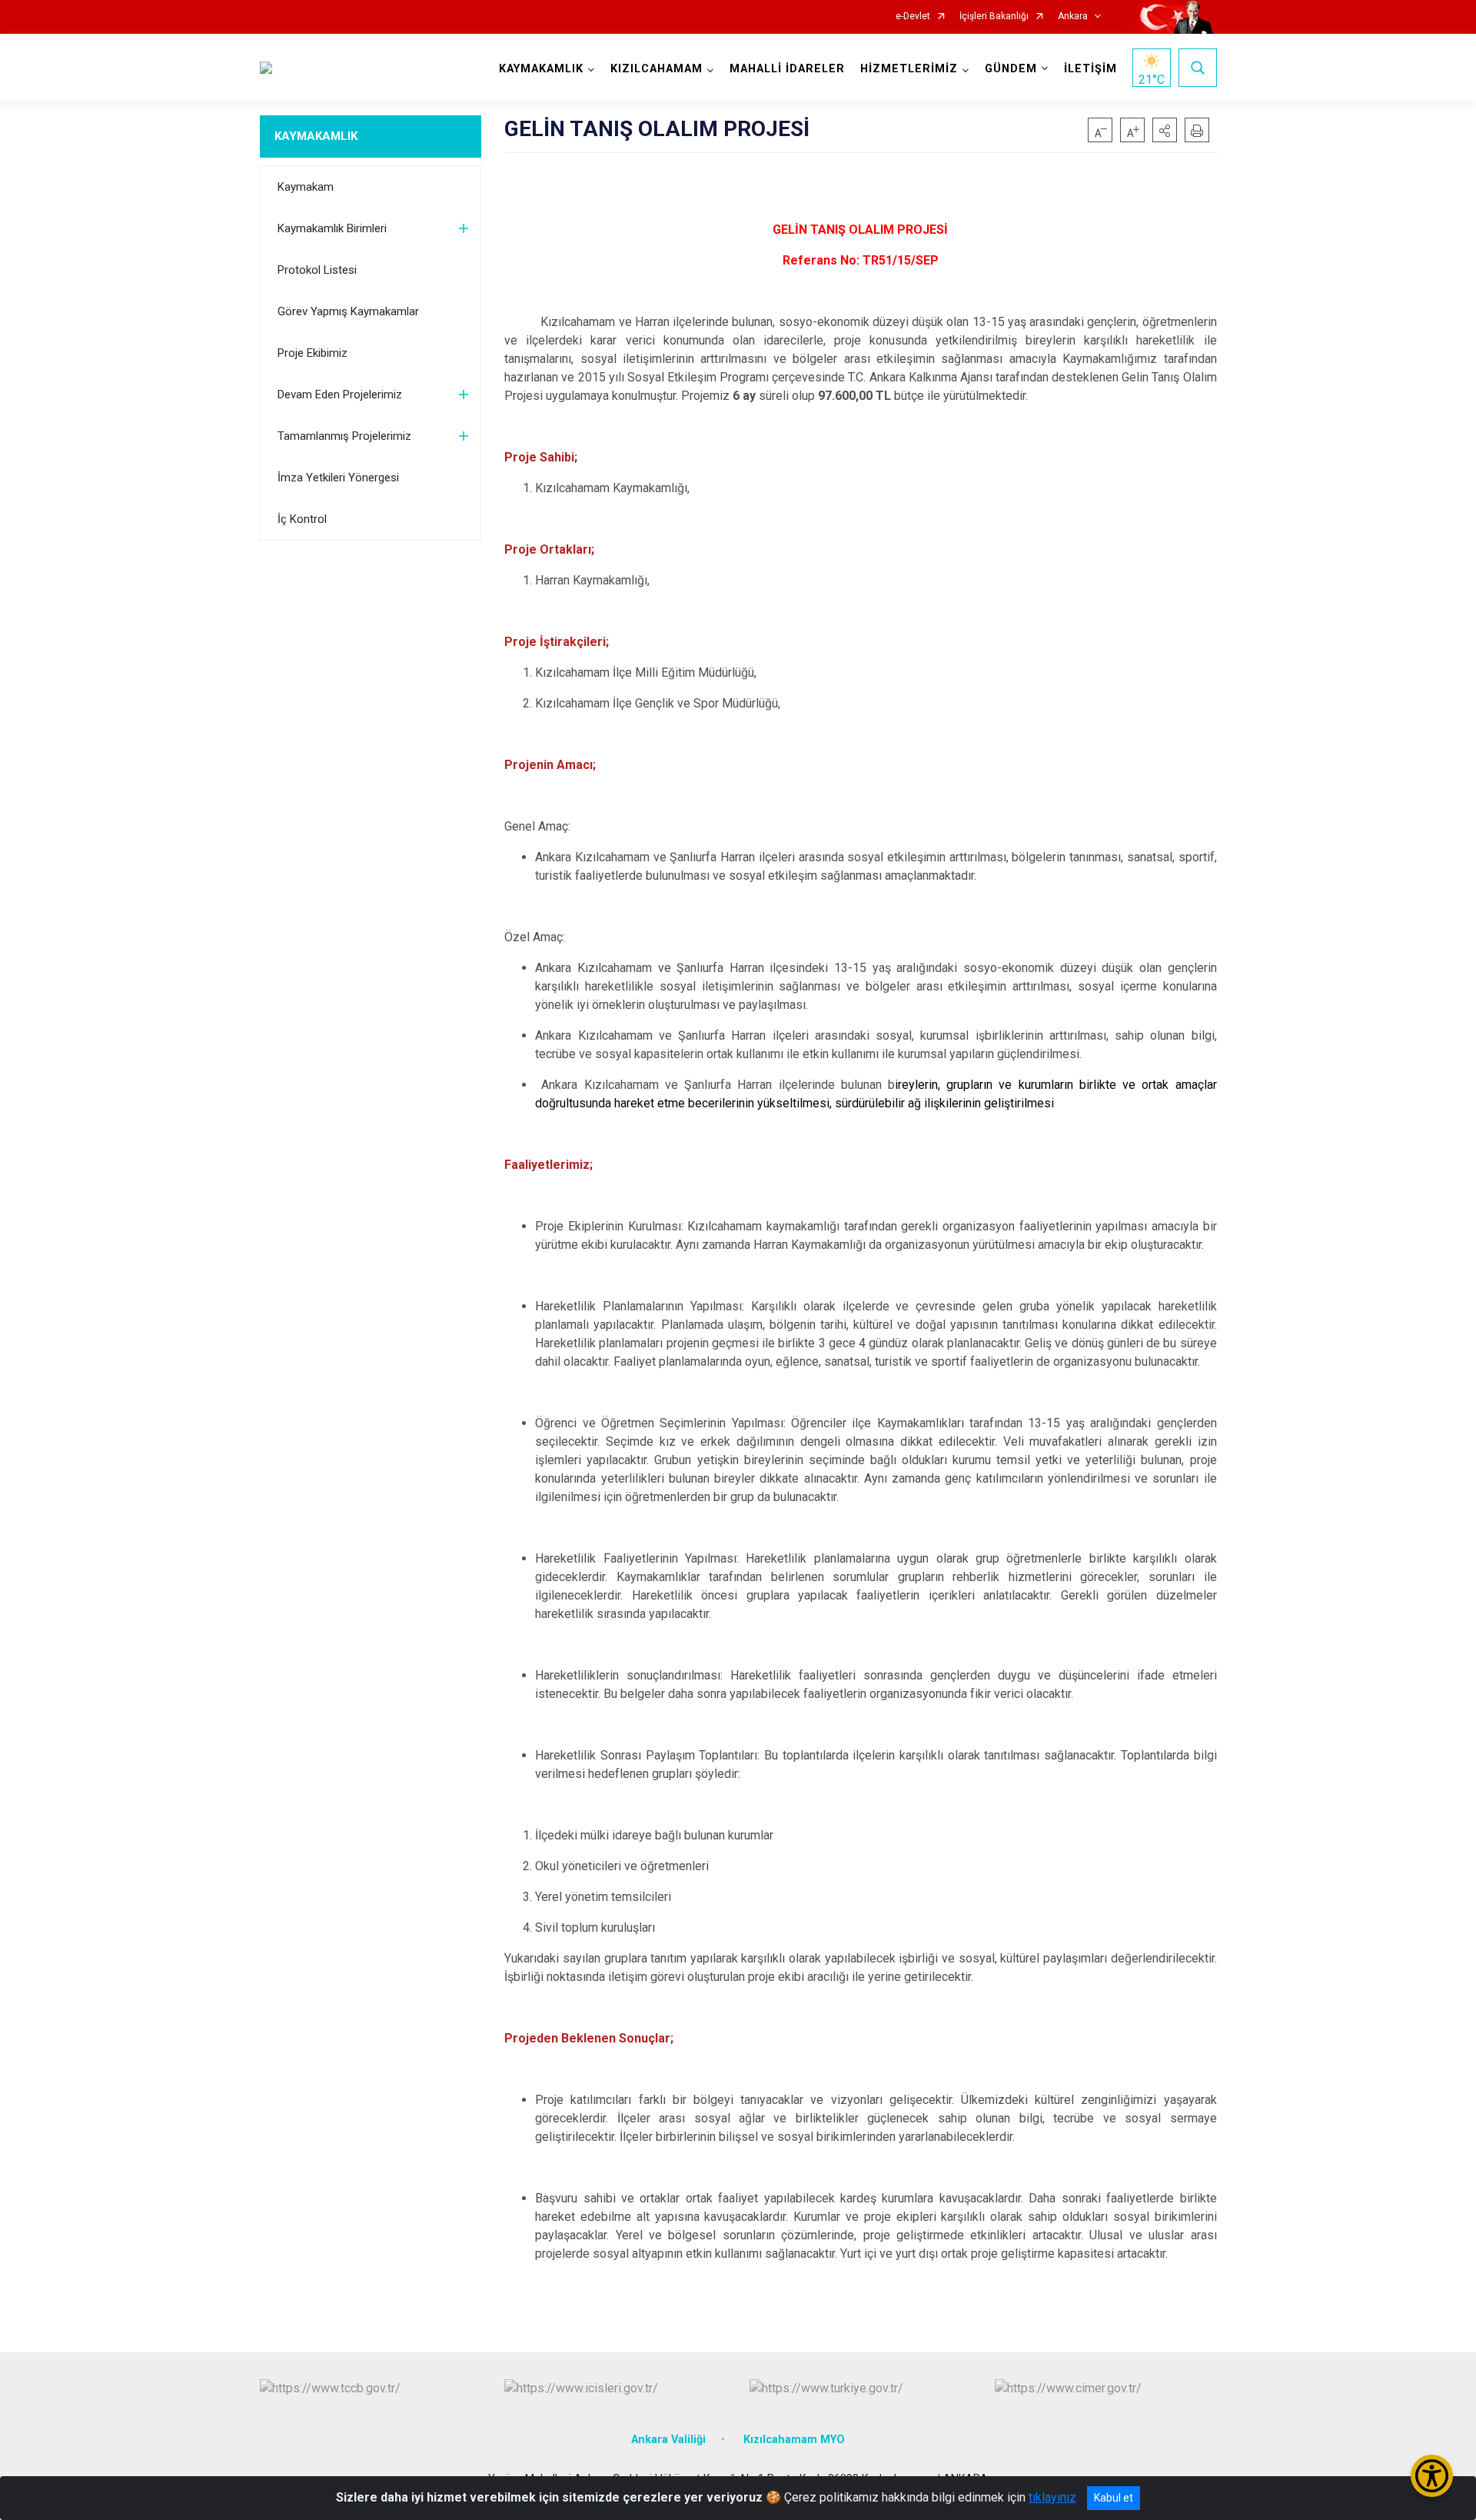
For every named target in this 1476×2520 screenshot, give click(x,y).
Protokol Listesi (317, 270)
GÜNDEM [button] (1011, 69)
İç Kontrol (302, 519)
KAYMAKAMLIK (316, 136)
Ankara (1073, 17)
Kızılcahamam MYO (794, 2440)
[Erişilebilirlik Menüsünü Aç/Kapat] (1432, 2476)
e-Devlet (913, 17)
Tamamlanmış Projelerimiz (344, 436)
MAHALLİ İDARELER (787, 69)
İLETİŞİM (1090, 69)
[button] (1165, 130)
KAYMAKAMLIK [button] (541, 69)
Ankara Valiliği (668, 2440)
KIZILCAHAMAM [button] (657, 69)
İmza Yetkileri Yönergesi (338, 478)
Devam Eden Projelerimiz (340, 394)
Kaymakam (306, 187)
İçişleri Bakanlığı (994, 17)
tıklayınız (1052, 2497)
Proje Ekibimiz (312, 353)
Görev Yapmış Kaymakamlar (348, 311)
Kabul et (1114, 2498)
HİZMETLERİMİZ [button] (909, 69)
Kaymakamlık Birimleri (332, 228)
